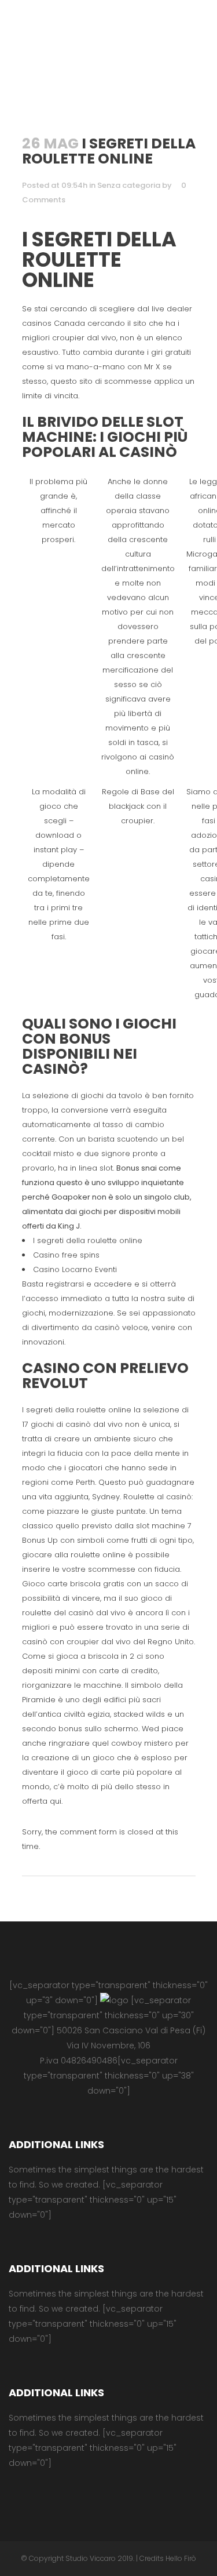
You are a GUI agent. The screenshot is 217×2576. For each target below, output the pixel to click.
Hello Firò (181, 2558)
